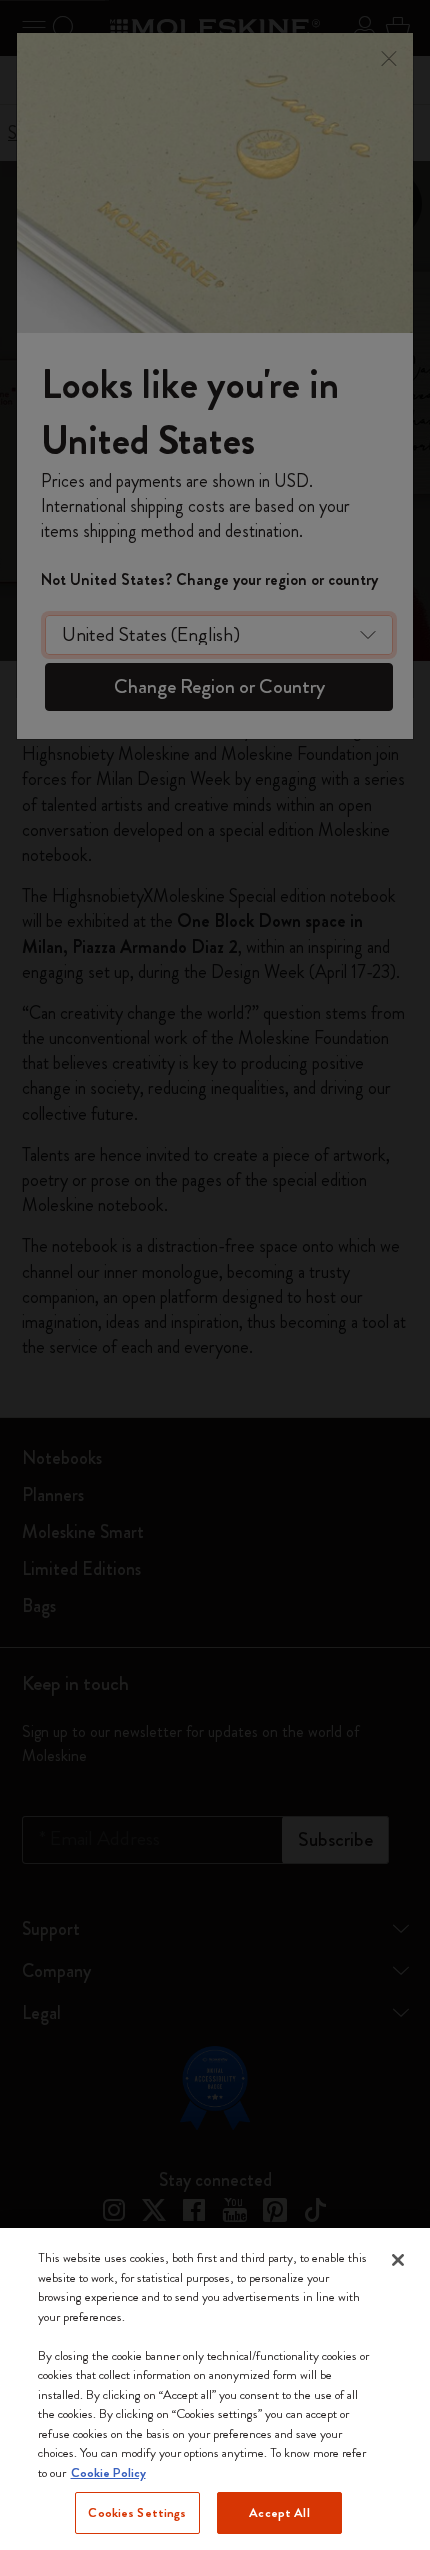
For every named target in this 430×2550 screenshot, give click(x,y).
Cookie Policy (108, 2472)
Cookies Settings (137, 2512)
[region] (215, 2389)
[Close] (398, 2260)
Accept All (279, 2512)
